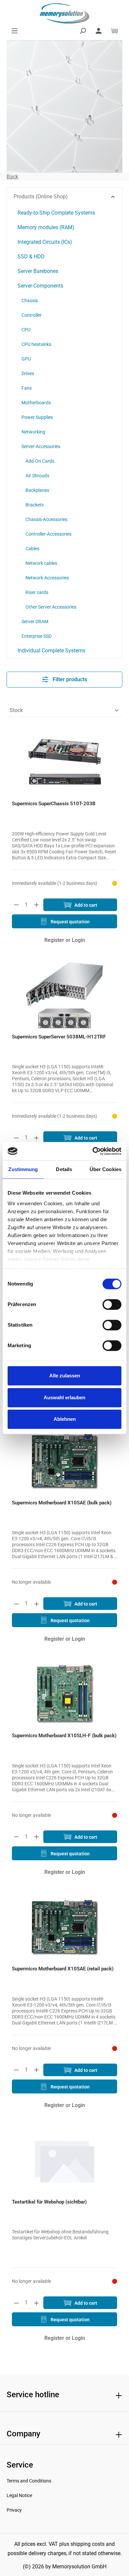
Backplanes (37, 490)
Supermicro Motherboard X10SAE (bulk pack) (62, 1503)
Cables (32, 549)
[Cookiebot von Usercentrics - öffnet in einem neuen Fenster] (93, 1151)
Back (12, 177)
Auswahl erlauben (64, 1397)
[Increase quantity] (37, 905)
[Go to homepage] (64, 13)
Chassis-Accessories (46, 519)
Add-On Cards (40, 461)
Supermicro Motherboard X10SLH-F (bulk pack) (64, 1736)
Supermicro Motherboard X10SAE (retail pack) (63, 1969)
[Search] (83, 31)
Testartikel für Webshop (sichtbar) (49, 2202)
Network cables (41, 563)
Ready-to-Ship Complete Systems (56, 213)
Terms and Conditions (29, 2481)
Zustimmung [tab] (23, 1169)
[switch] (112, 1304)
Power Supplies (37, 417)
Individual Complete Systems (51, 651)
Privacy (14, 2510)
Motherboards (36, 403)
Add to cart (85, 905)
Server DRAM (35, 622)
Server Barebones (38, 271)
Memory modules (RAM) (46, 227)
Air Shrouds (37, 476)
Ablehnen (65, 1419)
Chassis (30, 300)
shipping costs (87, 2544)
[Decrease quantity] (16, 905)
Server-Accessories (41, 446)
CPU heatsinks (36, 344)
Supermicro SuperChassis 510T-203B (54, 804)
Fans (27, 388)
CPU (26, 330)
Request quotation (70, 922)
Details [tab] (64, 1169)
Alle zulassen (65, 1376)
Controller (32, 315)
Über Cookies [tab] (106, 1169)
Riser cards (37, 592)
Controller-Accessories (48, 534)
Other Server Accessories (51, 607)
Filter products (69, 679)
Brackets (35, 505)
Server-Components (40, 286)
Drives (28, 373)
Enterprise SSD (37, 636)
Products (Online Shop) (41, 197)
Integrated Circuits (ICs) (45, 242)
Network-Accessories (47, 578)
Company (23, 2434)
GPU (26, 359)
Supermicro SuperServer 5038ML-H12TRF (59, 1037)
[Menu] (15, 31)
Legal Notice (19, 2495)
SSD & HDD (31, 257)
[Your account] (99, 31)
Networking (33, 432)
